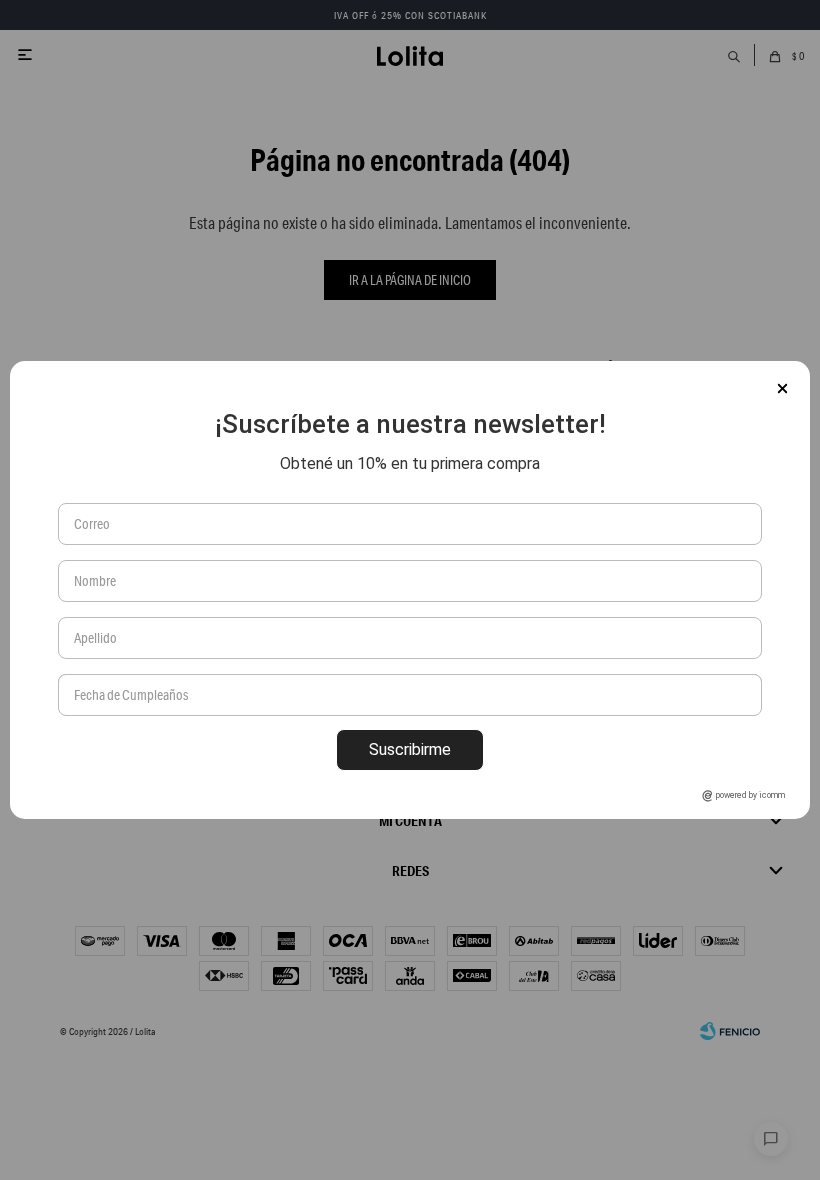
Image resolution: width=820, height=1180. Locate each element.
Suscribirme (410, 749)
